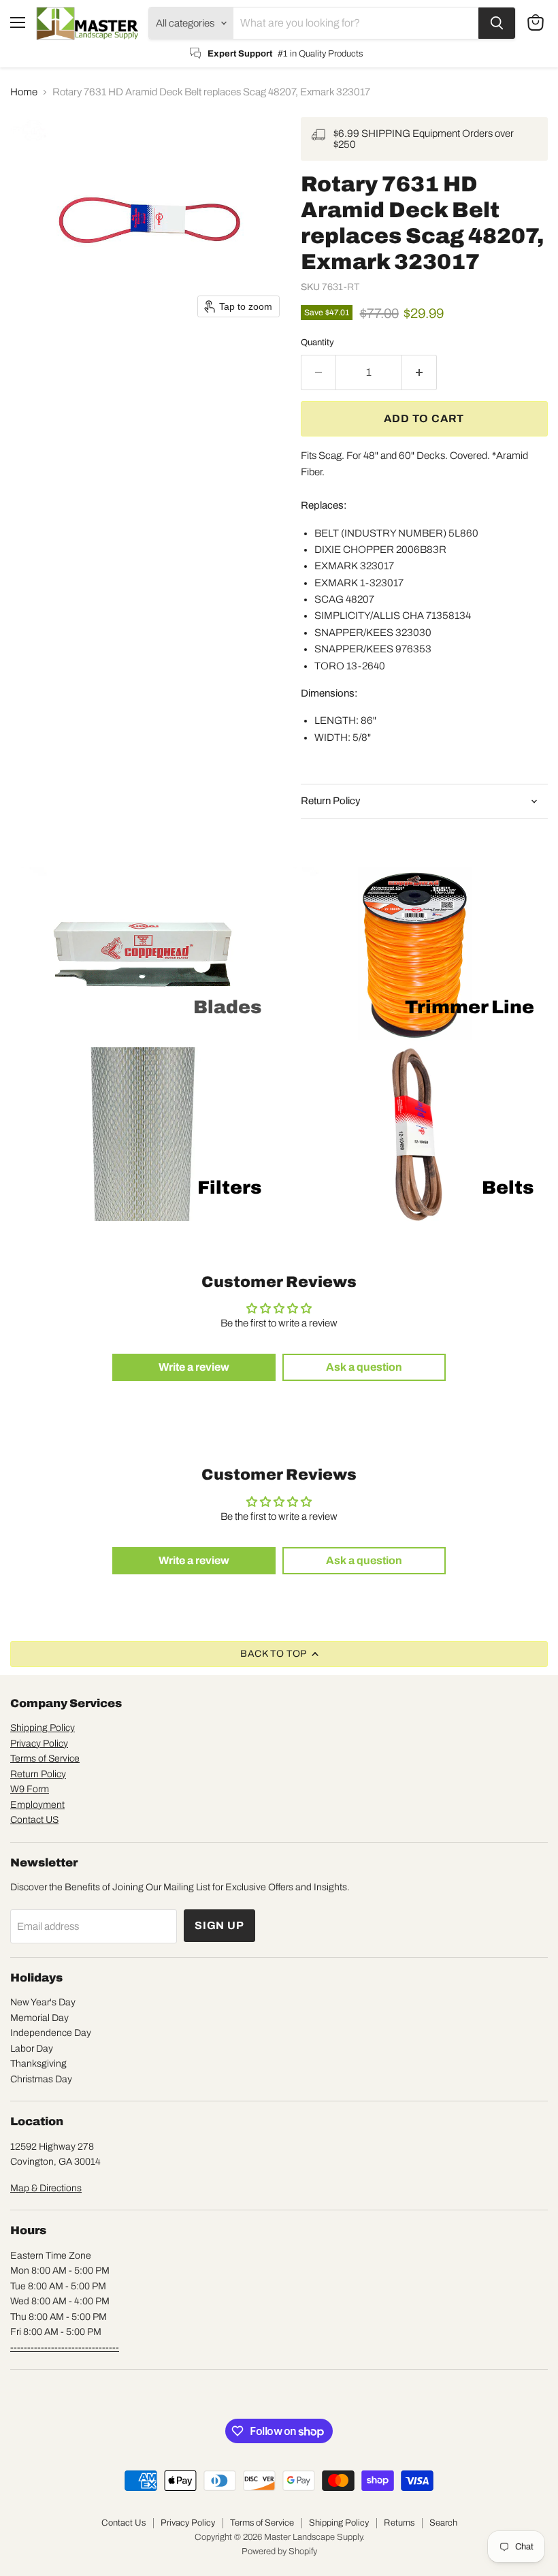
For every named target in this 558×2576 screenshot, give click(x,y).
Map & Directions (46, 2188)
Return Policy (38, 1774)
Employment (37, 1805)
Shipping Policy (43, 1728)
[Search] (497, 23)
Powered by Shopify (279, 2551)
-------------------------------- (65, 2348)
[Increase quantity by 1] (420, 372)
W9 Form (30, 1789)
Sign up (219, 1925)
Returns (399, 2523)
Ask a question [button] (364, 1367)
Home (24, 92)
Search (443, 2523)
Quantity (317, 342)
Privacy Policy (39, 1744)
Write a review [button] (194, 1367)
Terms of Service (45, 1759)
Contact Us (124, 2523)
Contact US (34, 1820)
